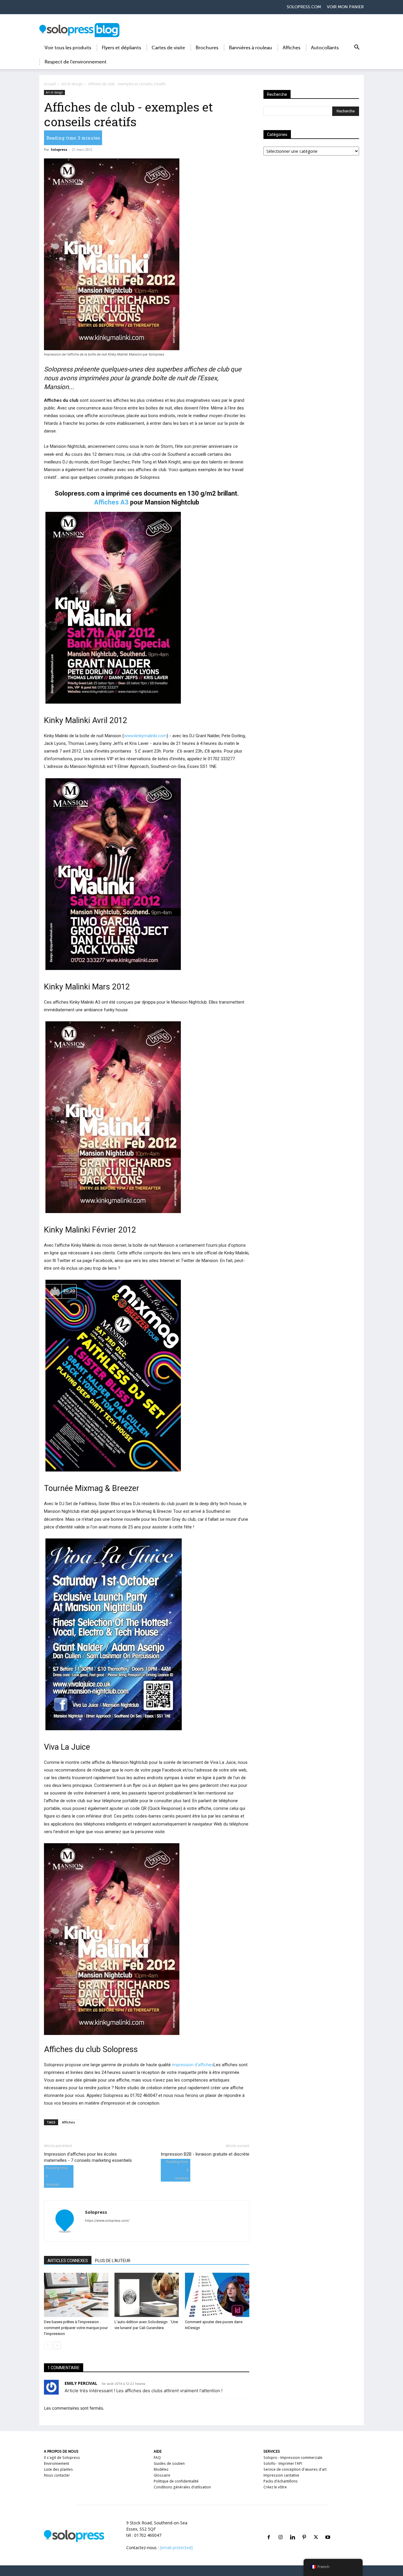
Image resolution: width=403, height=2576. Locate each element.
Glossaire (162, 2475)
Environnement (56, 2463)
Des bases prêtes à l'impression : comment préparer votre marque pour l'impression (76, 2328)
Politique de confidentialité (176, 2481)
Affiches (291, 48)
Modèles (161, 2469)
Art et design (72, 84)
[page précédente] (48, 2345)
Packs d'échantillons (281, 2481)
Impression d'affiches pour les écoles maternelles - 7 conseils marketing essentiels (88, 2157)
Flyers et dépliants (121, 48)
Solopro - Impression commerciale (293, 2458)
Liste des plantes (58, 2469)
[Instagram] (281, 2530)
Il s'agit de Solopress (62, 2458)
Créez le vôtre (275, 2487)
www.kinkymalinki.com (145, 736)
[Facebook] (269, 2530)
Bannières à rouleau (250, 48)
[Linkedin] (292, 2530)
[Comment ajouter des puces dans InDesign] (217, 2295)
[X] (316, 2530)
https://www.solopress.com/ (107, 2221)
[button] (357, 48)
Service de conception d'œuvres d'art (295, 2469)
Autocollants (325, 48)
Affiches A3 (111, 502)
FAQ (157, 2458)
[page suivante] (57, 2345)
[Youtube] (328, 2530)
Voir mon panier (345, 7)
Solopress (59, 149)
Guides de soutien (169, 2463)
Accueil (50, 84)
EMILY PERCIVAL (81, 2383)
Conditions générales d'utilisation (182, 2487)
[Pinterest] (304, 2530)
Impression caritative (281, 2475)
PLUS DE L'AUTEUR (113, 2261)
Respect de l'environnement (76, 62)
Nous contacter (57, 2475)
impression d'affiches (193, 2065)
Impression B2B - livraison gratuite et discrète (205, 2154)
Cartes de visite (168, 48)
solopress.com (304, 7)
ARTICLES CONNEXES (68, 2261)
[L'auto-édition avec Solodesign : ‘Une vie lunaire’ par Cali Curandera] (147, 2295)
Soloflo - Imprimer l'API (283, 2463)
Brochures (207, 48)
